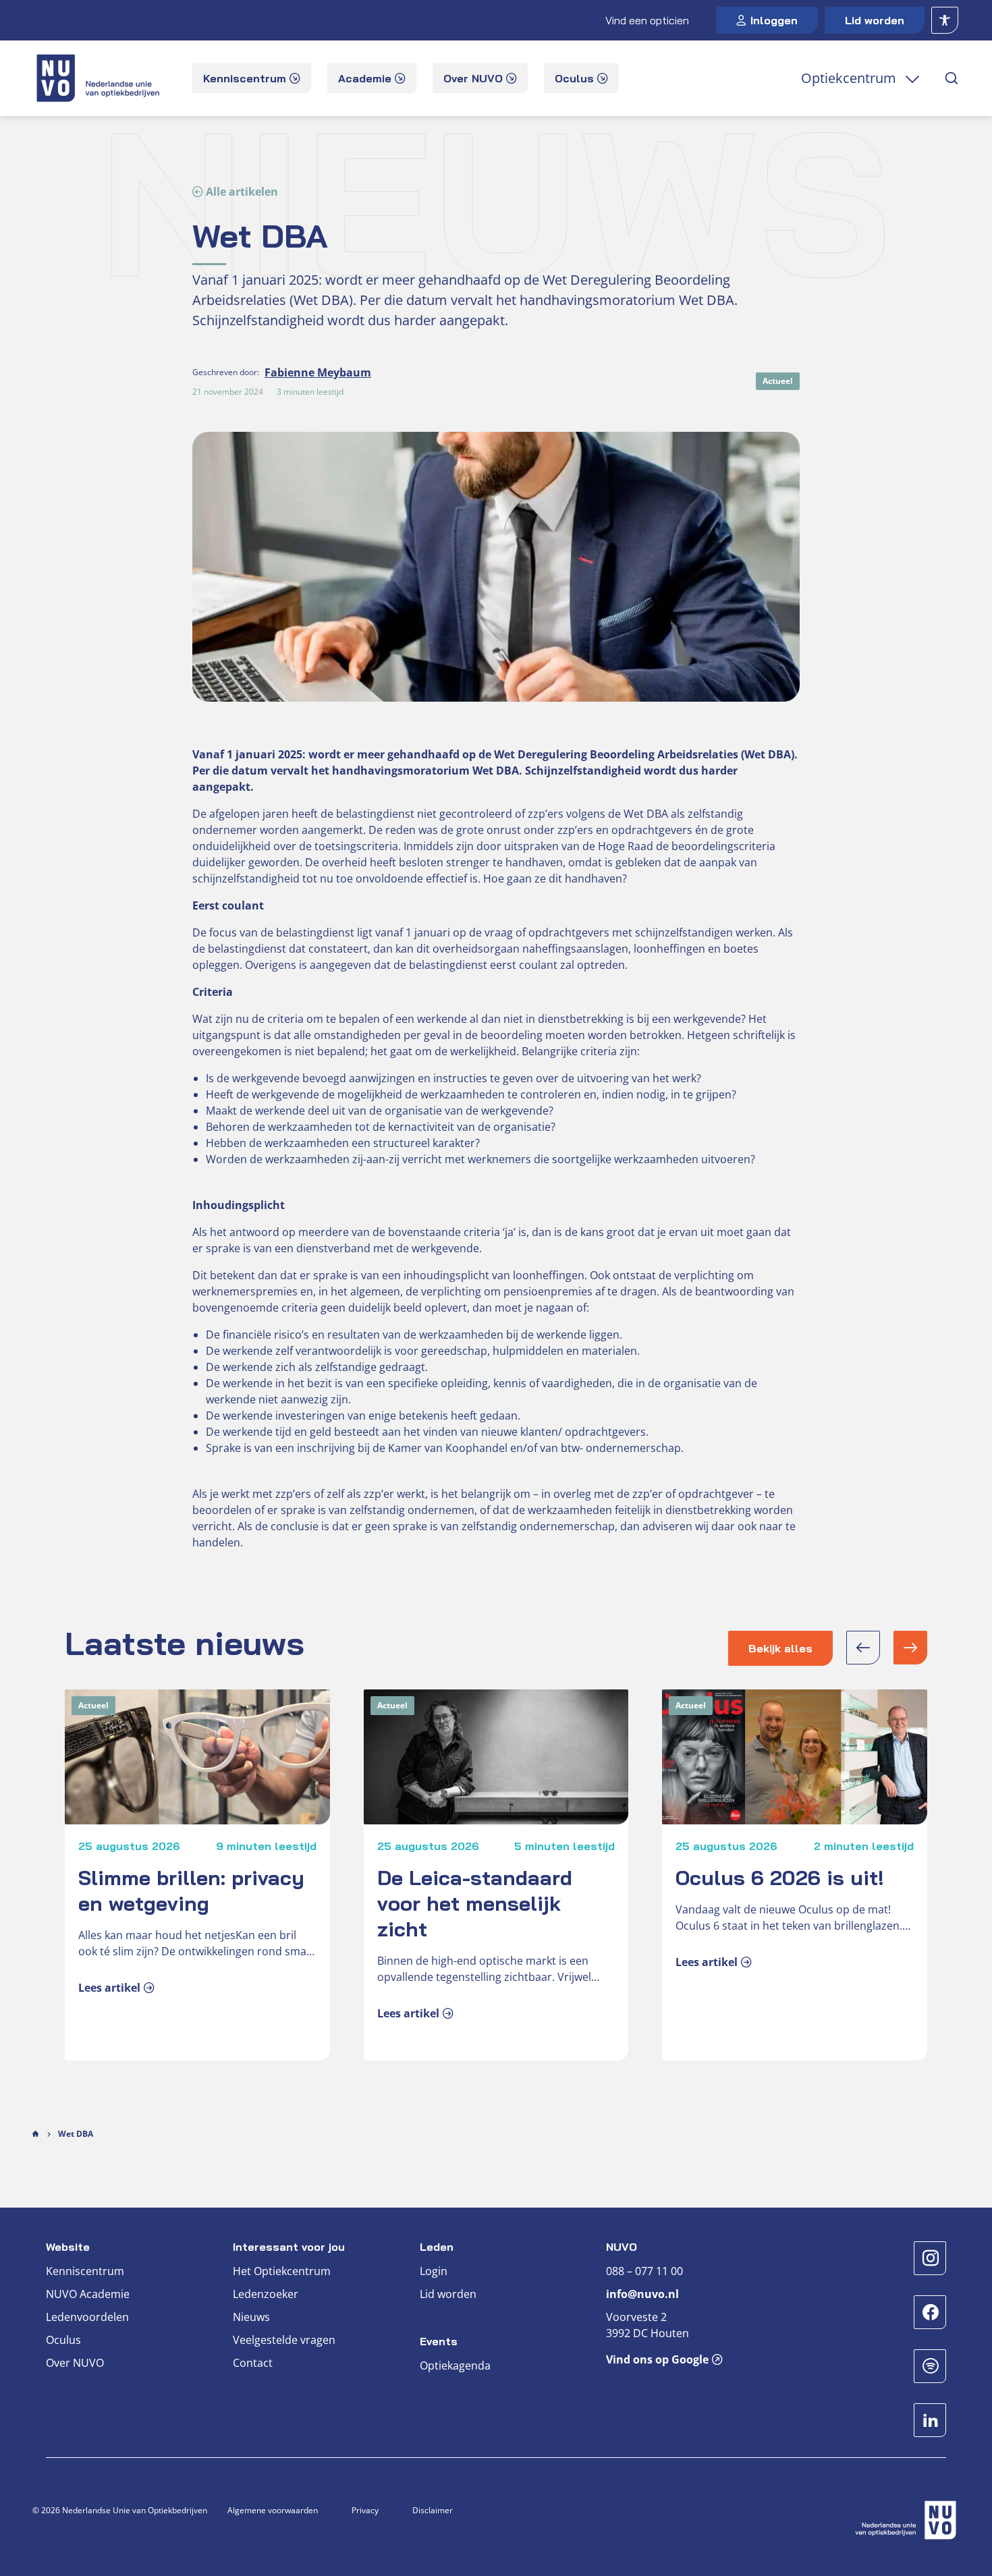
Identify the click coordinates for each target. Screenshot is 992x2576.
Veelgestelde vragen (284, 2340)
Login (434, 2271)
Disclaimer (433, 2510)
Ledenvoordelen (87, 2317)
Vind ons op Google (657, 2359)
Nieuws (251, 2317)
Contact (253, 2363)
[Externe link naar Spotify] (930, 2366)
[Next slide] (910, 1648)
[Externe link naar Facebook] (930, 2312)
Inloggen (774, 20)
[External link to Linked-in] (930, 2420)
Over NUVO (75, 2363)
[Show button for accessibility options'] (945, 20)
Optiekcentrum (849, 78)
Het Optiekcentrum (282, 2271)
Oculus (63, 2340)
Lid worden (875, 20)
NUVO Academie (88, 2294)
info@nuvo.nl (642, 2294)
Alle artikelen (242, 192)
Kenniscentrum (85, 2271)
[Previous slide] (863, 1648)
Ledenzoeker (266, 2294)
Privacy (365, 2510)
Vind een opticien (647, 20)
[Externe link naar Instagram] (930, 2258)
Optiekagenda (455, 2365)
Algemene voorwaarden (273, 2510)
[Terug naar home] (100, 78)
